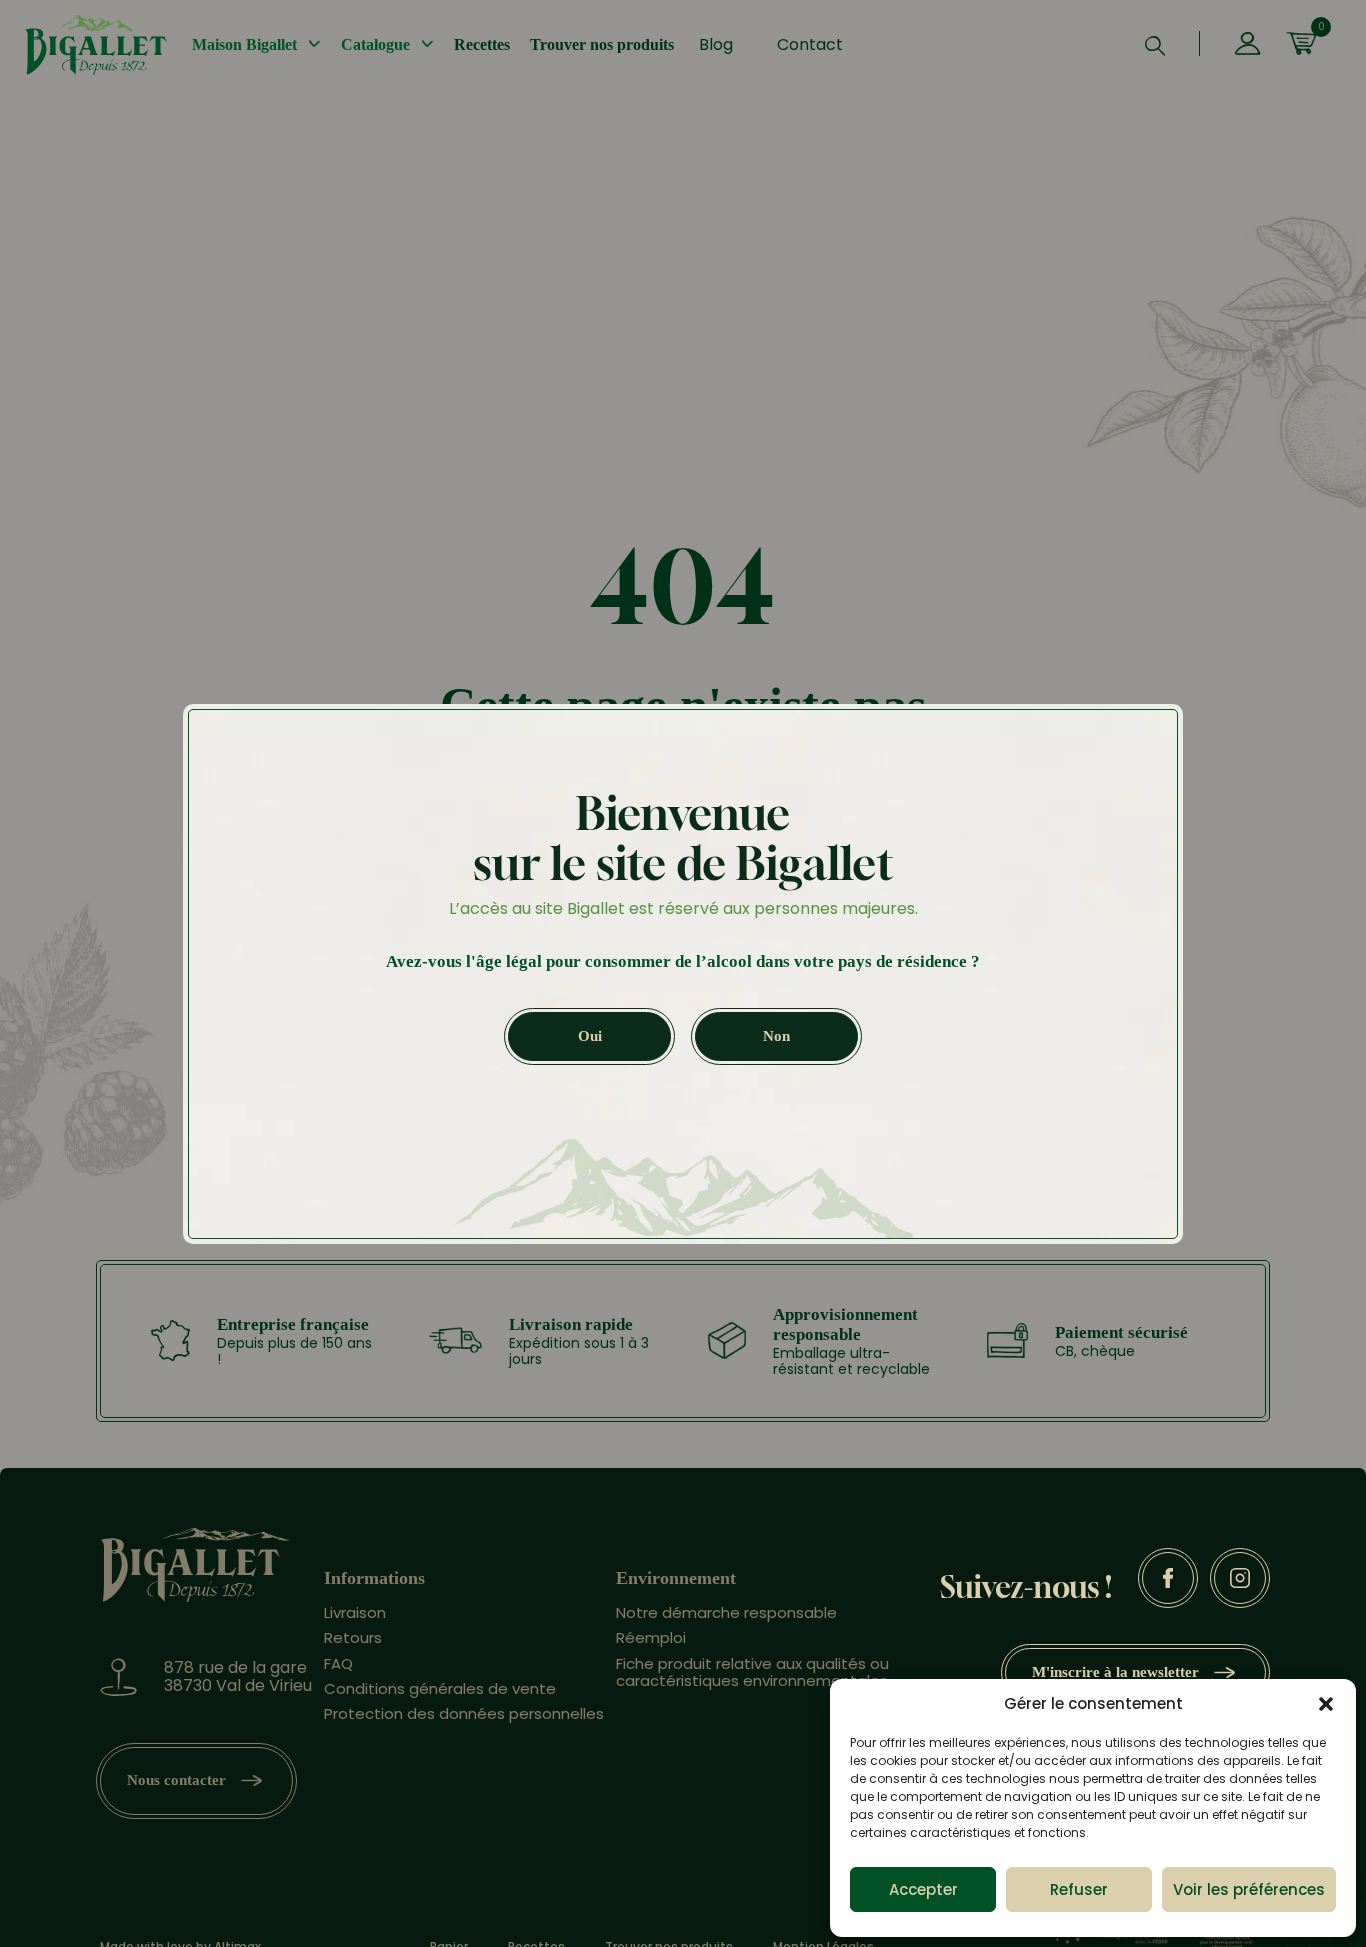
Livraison (355, 1612)
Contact (810, 44)
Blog (716, 44)
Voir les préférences (1249, 1889)
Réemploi (651, 1637)
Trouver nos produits (602, 44)
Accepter (923, 1889)
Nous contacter (176, 1780)
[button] (1326, 1704)
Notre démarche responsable (726, 1612)
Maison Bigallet (244, 44)
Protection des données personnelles (464, 1713)
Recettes (482, 44)
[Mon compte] (1247, 45)
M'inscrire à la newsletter (1115, 1672)
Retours (353, 1637)
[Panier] (1301, 45)
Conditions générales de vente (440, 1688)
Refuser (1079, 1889)
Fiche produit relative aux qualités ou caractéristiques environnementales (752, 1672)
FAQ (338, 1663)
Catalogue (375, 44)
